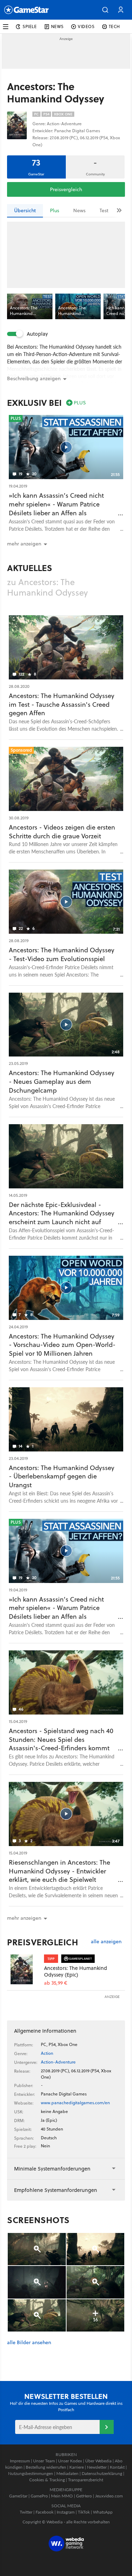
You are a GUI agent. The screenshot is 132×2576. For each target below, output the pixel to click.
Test (104, 210)
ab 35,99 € (56, 1983)
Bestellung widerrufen (46, 2467)
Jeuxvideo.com (109, 2496)
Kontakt (117, 2467)
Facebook (45, 2512)
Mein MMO (62, 2496)
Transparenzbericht (86, 2480)
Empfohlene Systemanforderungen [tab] (56, 2190)
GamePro (39, 2496)
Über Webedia (98, 2461)
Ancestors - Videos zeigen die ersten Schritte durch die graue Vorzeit (62, 832)
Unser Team (44, 2461)
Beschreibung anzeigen (34, 378)
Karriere (77, 2467)
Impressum (20, 2461)
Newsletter (97, 2467)
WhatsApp (103, 2512)
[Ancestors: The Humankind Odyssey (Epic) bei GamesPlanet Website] (26, 1969)
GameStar (18, 2496)
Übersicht (25, 210)
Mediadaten (67, 2473)
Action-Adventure (58, 2062)
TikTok (84, 2512)
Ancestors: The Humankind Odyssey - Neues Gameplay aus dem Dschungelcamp (62, 1082)
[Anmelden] (107, 2427)
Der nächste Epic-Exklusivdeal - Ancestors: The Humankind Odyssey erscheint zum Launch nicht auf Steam (62, 1218)
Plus (55, 210)
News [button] (57, 26)
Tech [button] (114, 26)
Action (47, 2053)
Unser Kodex (70, 2461)
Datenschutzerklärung (102, 2473)
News (79, 210)
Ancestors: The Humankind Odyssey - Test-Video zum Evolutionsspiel (62, 954)
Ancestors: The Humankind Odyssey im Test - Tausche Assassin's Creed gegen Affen (62, 705)
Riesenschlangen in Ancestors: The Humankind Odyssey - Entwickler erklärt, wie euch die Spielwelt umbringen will (59, 1875)
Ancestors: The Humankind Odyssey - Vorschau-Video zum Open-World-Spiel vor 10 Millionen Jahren (62, 1345)
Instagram (66, 2512)
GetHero (84, 2496)
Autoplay (37, 334)
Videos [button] (86, 26)
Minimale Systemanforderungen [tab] (52, 2169)
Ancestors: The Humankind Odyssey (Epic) (76, 1971)
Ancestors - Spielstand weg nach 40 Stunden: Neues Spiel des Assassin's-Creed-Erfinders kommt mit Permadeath (61, 1744)
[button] (105, 10)
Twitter (26, 2512)
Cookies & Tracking (47, 2480)
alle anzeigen (106, 1942)
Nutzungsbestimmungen (31, 2473)
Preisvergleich (66, 189)
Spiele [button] (30, 26)
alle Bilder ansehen (29, 2343)
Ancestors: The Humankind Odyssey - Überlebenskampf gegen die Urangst (62, 1477)
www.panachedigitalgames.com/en (75, 2103)
